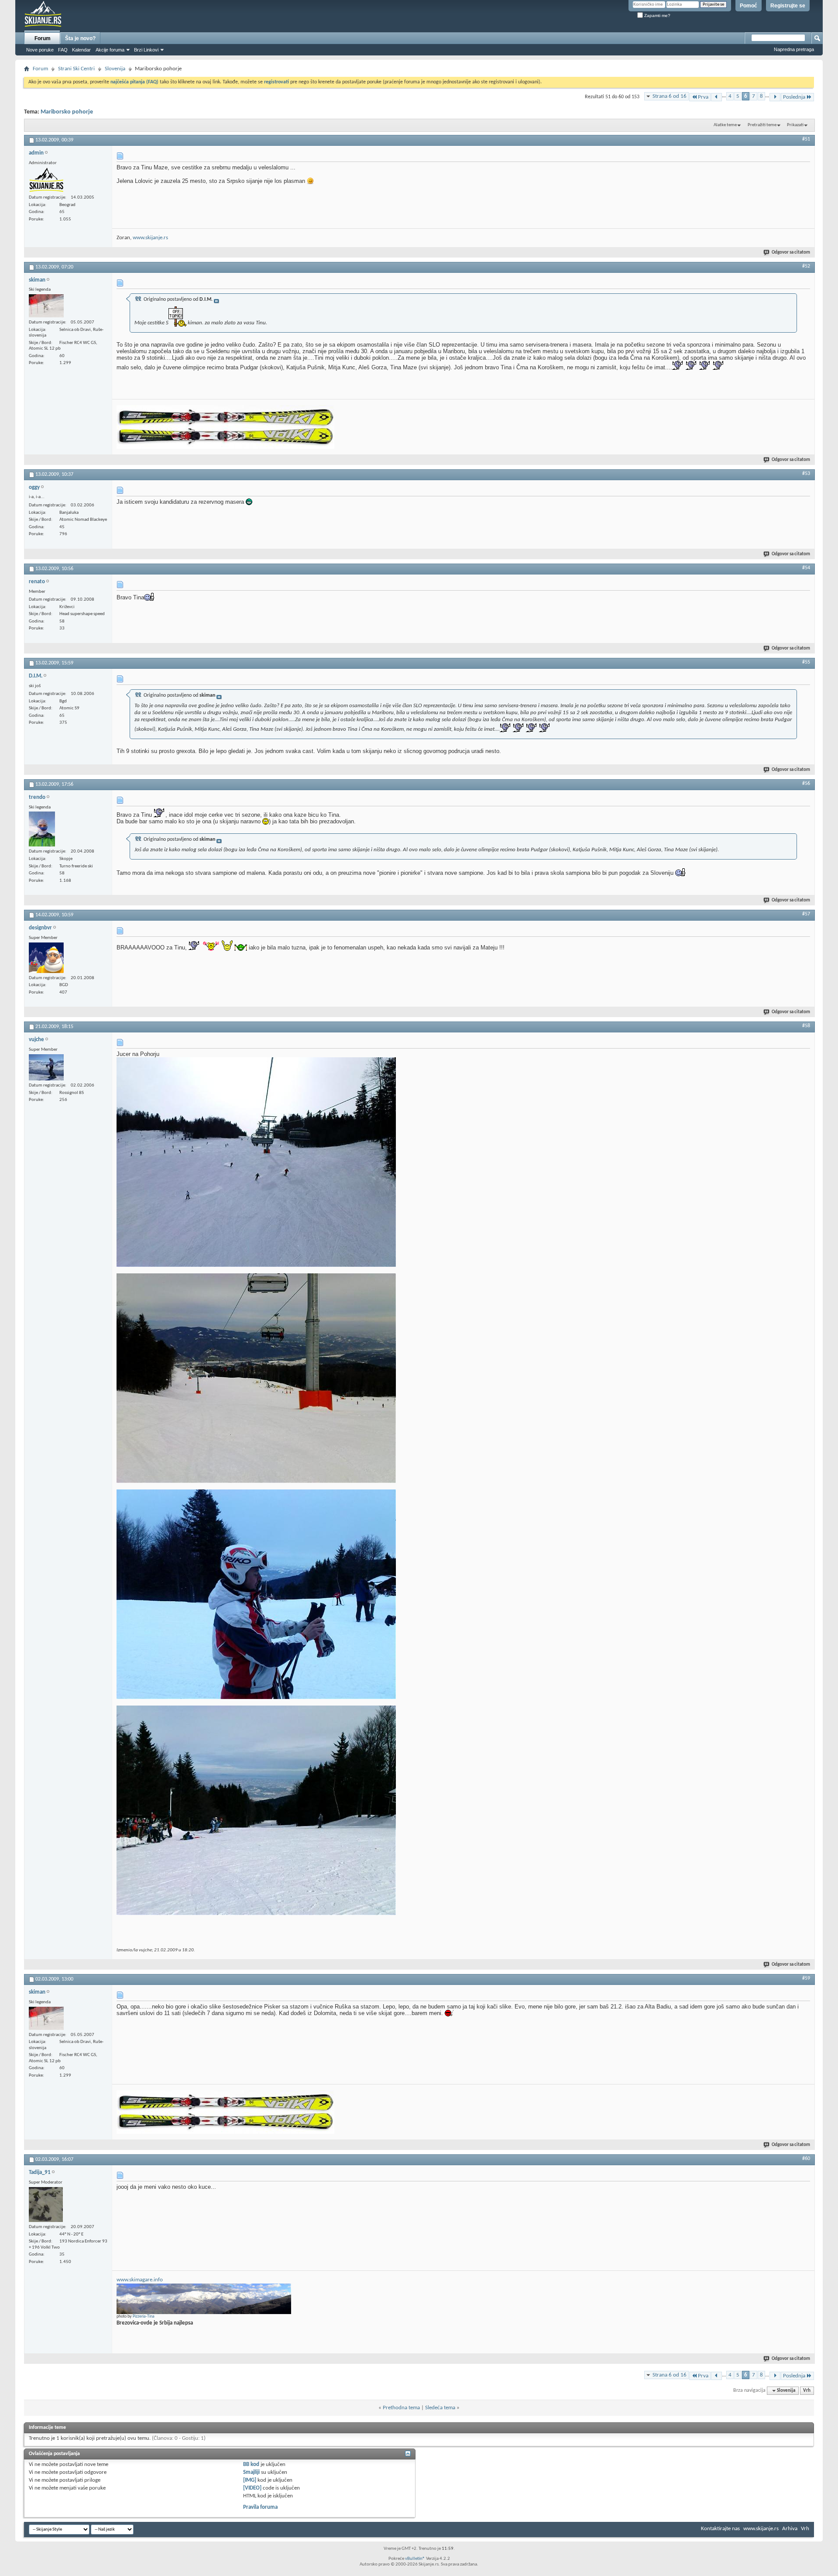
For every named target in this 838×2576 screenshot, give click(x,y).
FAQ (63, 50)
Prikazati (795, 125)
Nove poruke (40, 50)
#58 (806, 1026)
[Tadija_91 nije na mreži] (46, 2205)
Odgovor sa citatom (791, 253)
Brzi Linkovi (146, 50)
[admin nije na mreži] (46, 180)
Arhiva (790, 2529)
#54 (806, 568)
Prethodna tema (401, 2408)
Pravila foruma (260, 2507)
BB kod (251, 2464)
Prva (703, 97)
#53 (806, 474)
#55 (806, 662)
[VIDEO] (252, 2488)
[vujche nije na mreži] (46, 1067)
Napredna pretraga (794, 49)
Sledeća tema (440, 2408)
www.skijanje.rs (150, 238)
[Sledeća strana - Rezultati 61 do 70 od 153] (775, 97)
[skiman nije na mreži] (46, 306)
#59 (806, 1978)
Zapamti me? (657, 15)
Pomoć (749, 6)
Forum (43, 38)
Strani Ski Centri (76, 69)
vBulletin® (415, 2559)
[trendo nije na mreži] (42, 829)
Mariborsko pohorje (67, 112)
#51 (806, 139)
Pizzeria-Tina (144, 2316)
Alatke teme (725, 125)
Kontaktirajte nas (720, 2529)
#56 (806, 784)
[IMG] (250, 2480)
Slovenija (115, 69)
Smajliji (251, 2472)
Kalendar (81, 50)
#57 (806, 914)
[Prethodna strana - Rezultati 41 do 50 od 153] (716, 97)
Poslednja (794, 97)
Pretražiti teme (762, 125)
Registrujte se (788, 6)
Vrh (807, 2391)
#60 (806, 2159)
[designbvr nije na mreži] (46, 958)
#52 (806, 266)
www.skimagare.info (140, 2280)
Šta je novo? (80, 38)
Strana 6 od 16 (670, 96)
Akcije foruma (110, 50)
